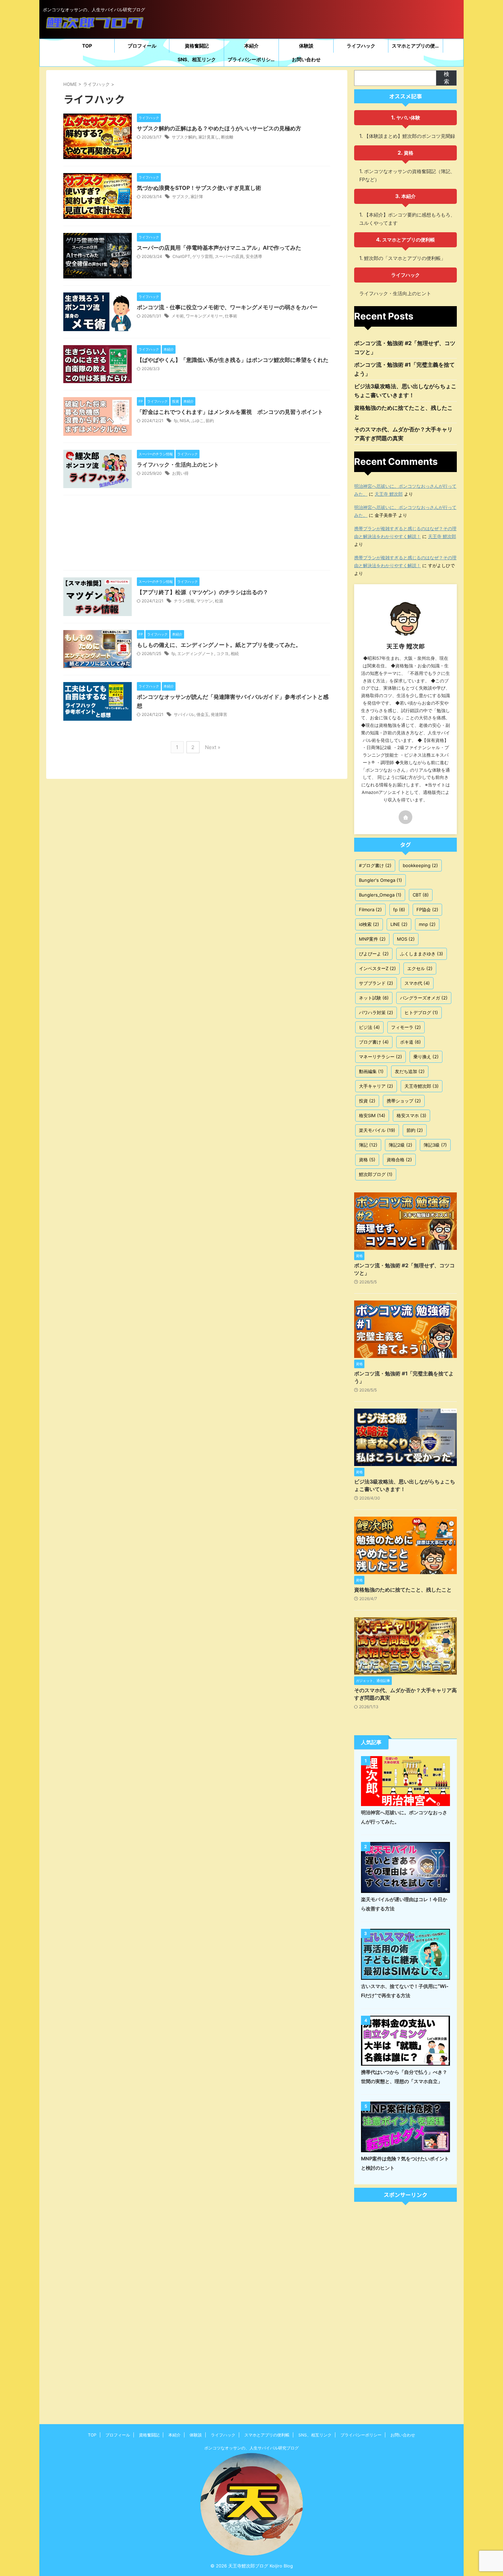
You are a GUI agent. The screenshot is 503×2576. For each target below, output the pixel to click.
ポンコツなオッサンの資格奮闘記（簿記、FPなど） (407, 175)
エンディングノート (196, 653)
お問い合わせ (306, 59)
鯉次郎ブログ (376, 1174)
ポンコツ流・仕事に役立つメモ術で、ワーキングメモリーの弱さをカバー (227, 307)
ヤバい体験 (408, 117)
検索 (447, 78)
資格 (409, 153)
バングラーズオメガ (424, 998)
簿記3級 (435, 1145)
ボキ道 (410, 1042)
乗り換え (426, 1057)
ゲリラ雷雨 (203, 256)
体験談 (306, 46)
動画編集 (371, 1071)
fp (176, 421)
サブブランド (376, 983)
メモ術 (178, 316)
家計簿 (197, 197)
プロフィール (142, 46)
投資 (367, 1101)
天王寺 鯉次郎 (389, 494)
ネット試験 (374, 998)
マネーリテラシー (381, 1057)
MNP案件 (372, 939)
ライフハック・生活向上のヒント (178, 465)
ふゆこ (197, 421)
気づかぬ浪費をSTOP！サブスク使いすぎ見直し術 (199, 188)
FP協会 (427, 910)
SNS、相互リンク (197, 59)
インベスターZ (377, 968)
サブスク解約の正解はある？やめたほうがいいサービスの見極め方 (219, 128)
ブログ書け (374, 1042)
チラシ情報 (184, 601)
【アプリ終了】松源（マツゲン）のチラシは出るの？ (203, 592)
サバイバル (184, 714)
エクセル (420, 968)
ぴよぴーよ (374, 954)
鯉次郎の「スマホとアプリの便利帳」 (405, 258)
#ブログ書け (375, 865)
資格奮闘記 (197, 46)
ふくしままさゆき (422, 954)
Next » (213, 747)
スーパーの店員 (229, 256)
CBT (421, 895)
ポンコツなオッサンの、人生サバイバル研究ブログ (251, 2448)
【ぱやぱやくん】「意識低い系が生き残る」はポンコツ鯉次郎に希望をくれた (233, 360)
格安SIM (372, 1115)
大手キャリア (376, 1086)
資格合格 (399, 1160)
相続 (235, 653)
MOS (406, 939)
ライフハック (361, 46)
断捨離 (227, 137)
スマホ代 (417, 983)
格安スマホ (411, 1115)
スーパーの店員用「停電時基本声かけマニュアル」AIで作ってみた (219, 248)
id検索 (369, 924)
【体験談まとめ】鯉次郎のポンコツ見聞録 (410, 136)
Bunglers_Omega (380, 895)
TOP (87, 46)
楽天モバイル (377, 1130)
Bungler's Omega (381, 880)
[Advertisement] (197, 534)
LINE (399, 924)
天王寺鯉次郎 (422, 1086)
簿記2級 (401, 1145)
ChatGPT (181, 256)
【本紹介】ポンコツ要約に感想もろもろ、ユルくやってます (407, 219)
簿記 (368, 1145)
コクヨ (222, 653)
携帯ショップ (404, 1101)
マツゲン (205, 601)
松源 (219, 601)
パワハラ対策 (376, 1012)
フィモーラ (406, 1027)
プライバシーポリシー (251, 59)
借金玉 (203, 714)
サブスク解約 (184, 137)
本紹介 (251, 46)
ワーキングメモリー (204, 316)
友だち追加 (410, 1071)
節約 (210, 421)
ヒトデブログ (421, 1012)
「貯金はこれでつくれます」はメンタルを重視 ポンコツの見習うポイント (230, 412)
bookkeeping (420, 865)
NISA (184, 421)
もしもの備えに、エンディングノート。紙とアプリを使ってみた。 (219, 645)
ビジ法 (369, 1027)
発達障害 (219, 714)
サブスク (180, 197)
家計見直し (209, 137)
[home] (405, 817)
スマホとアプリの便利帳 (417, 46)
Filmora (370, 910)
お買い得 (180, 473)
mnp (427, 924)
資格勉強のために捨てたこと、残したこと (403, 1590)
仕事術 (231, 316)
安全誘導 (254, 256)
